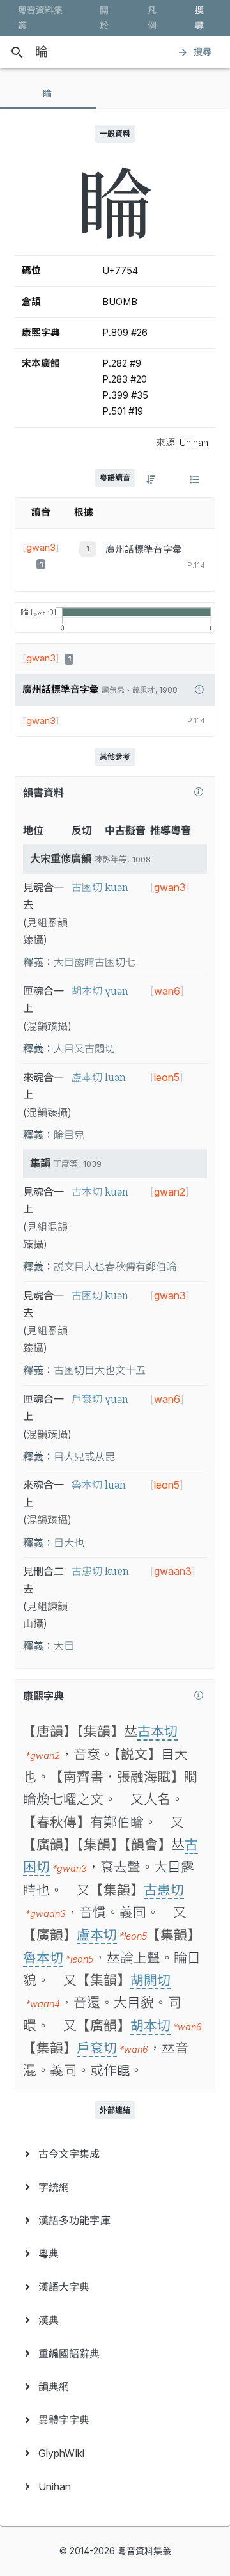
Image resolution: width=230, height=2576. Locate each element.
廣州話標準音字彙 (144, 549)
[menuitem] (115, 2154)
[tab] (48, 93)
